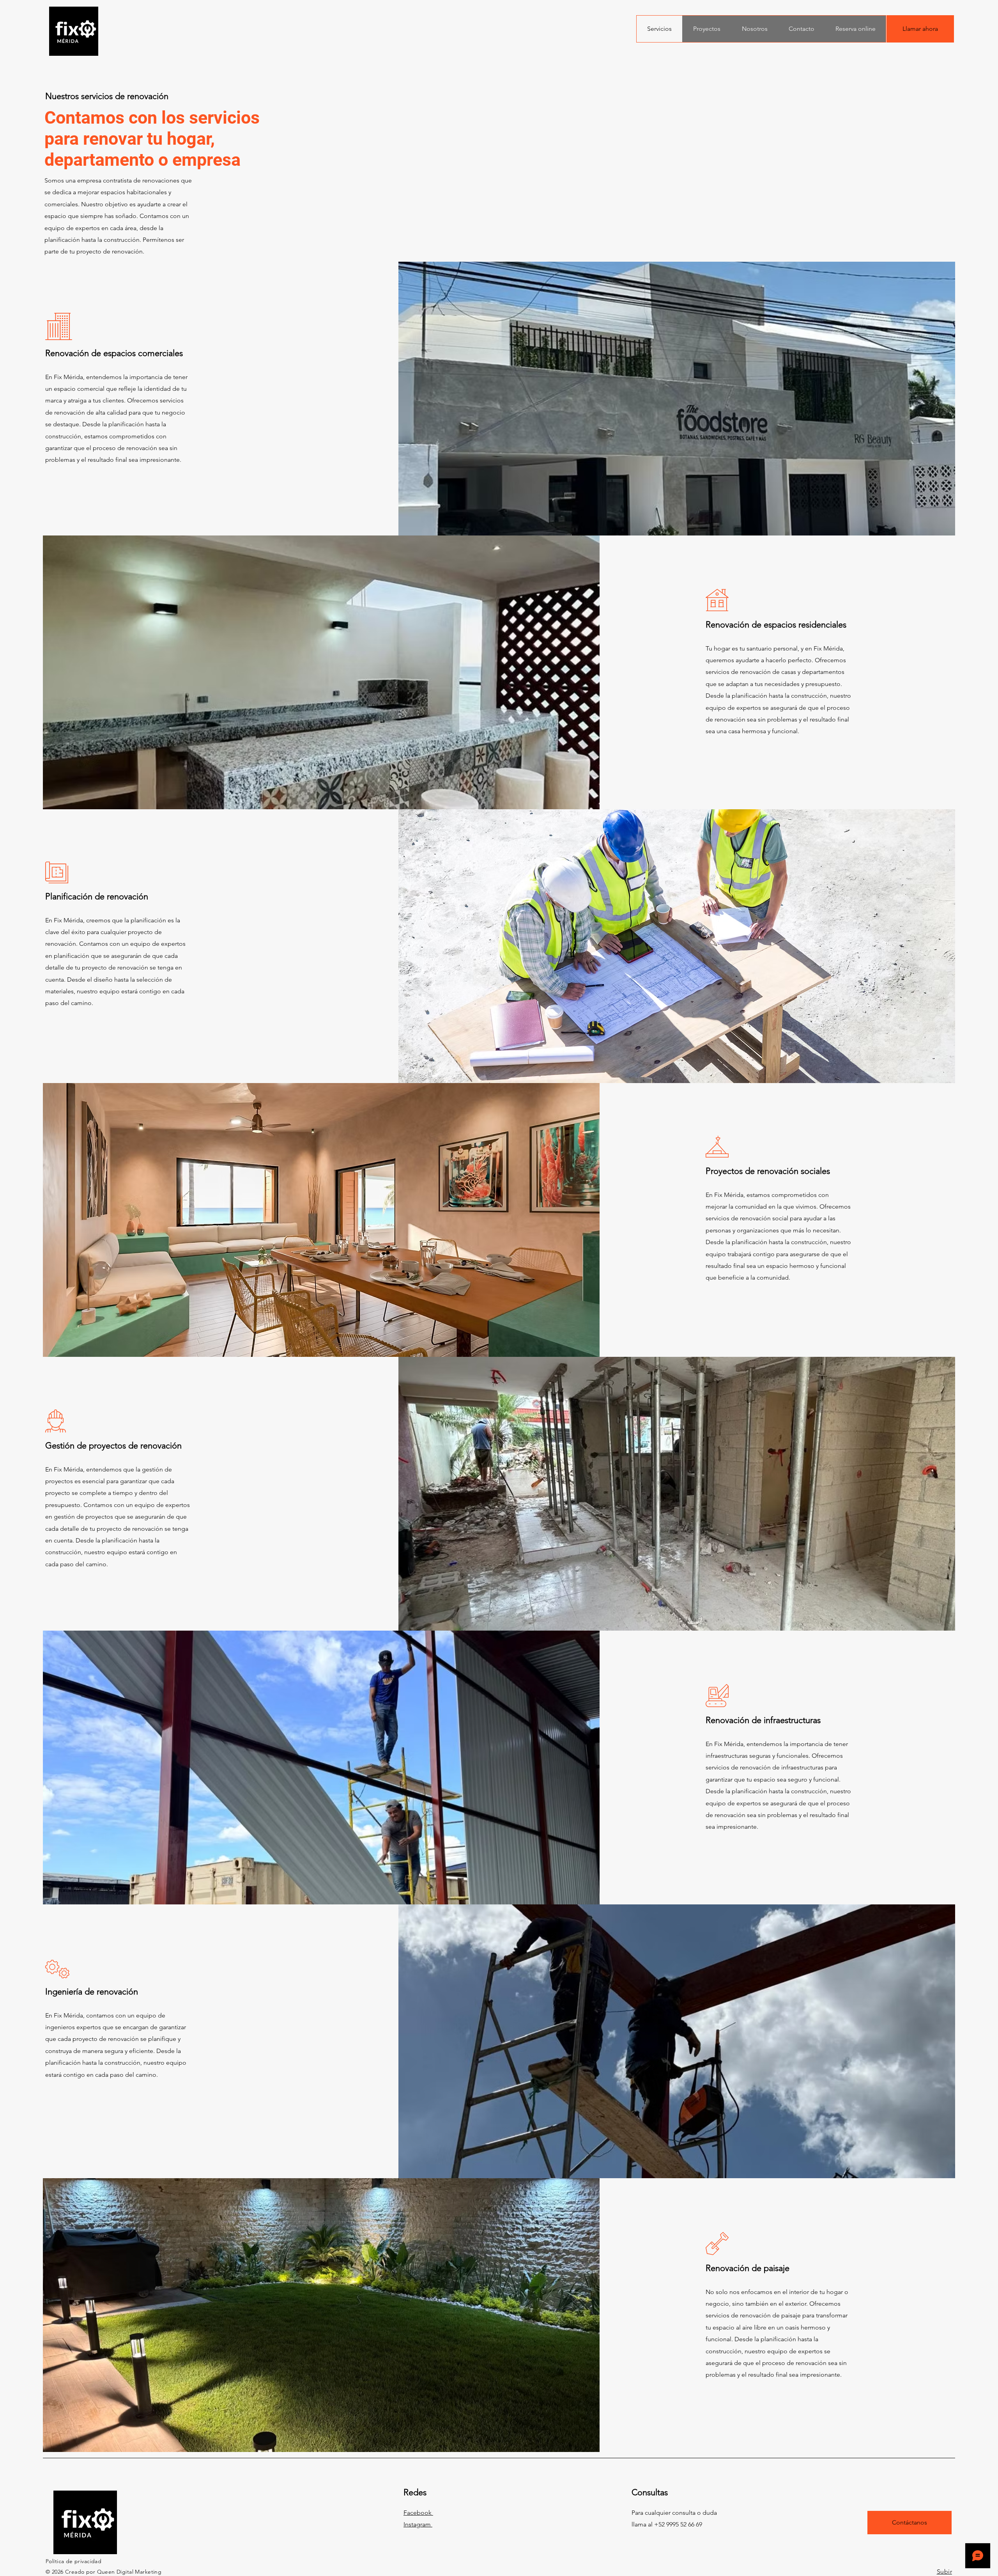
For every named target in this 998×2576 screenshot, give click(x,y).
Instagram (418, 2524)
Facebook (418, 2513)
